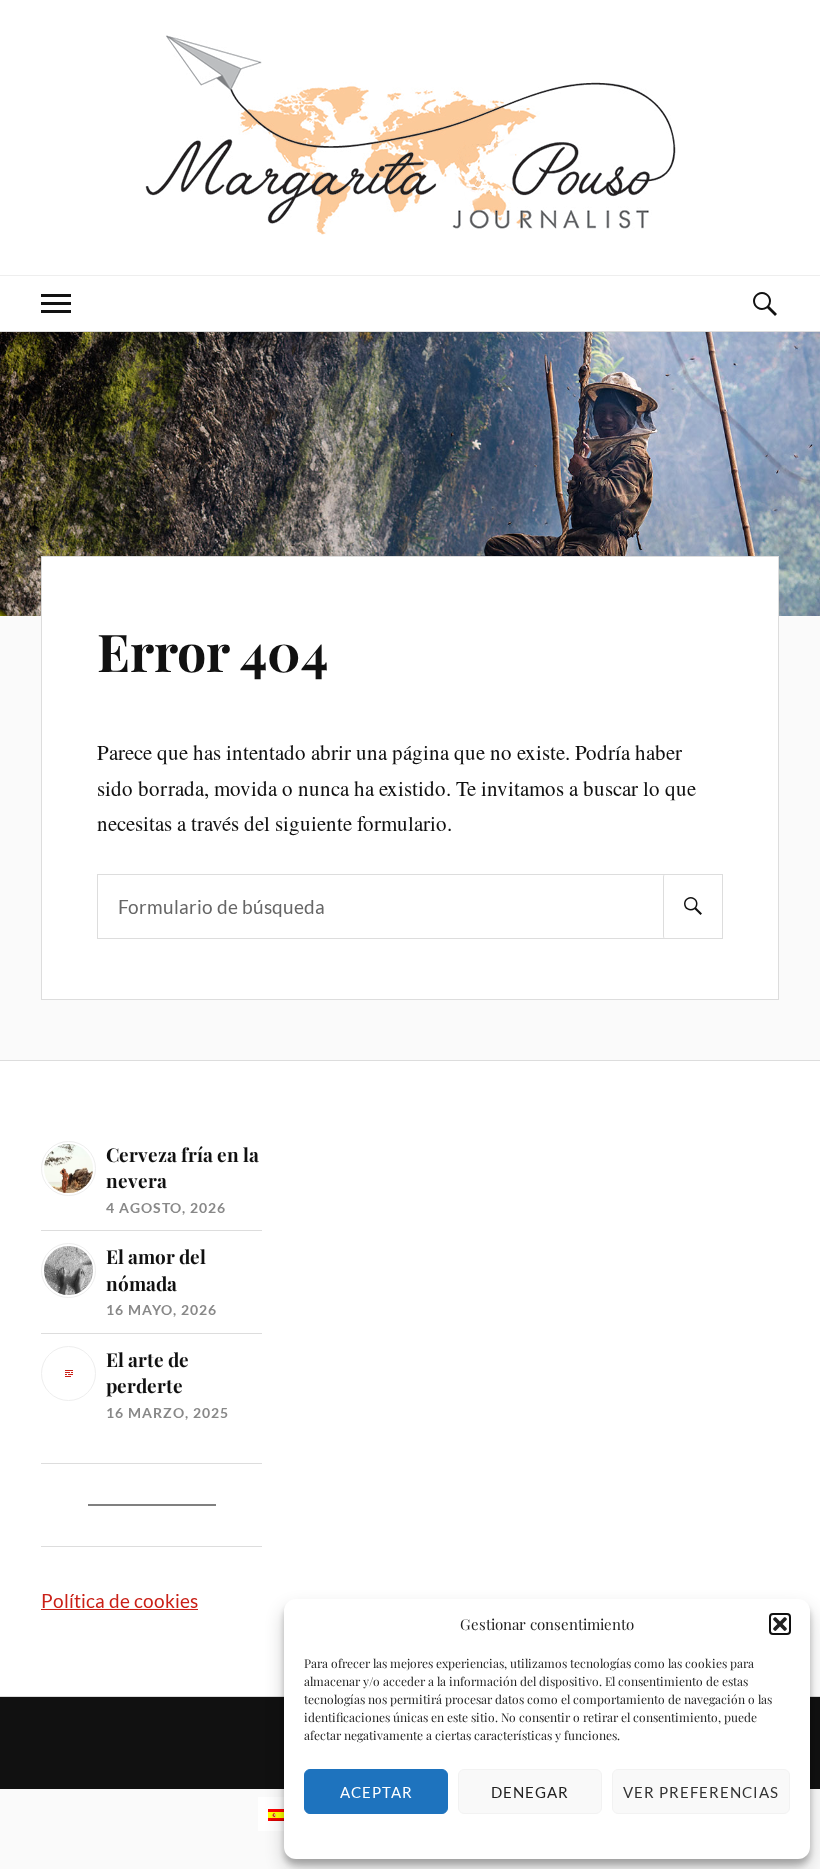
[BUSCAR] (693, 906)
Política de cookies (119, 1600)
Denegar (530, 1792)
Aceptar (376, 1792)
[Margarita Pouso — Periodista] (410, 135)
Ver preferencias (701, 1792)
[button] (780, 1624)
